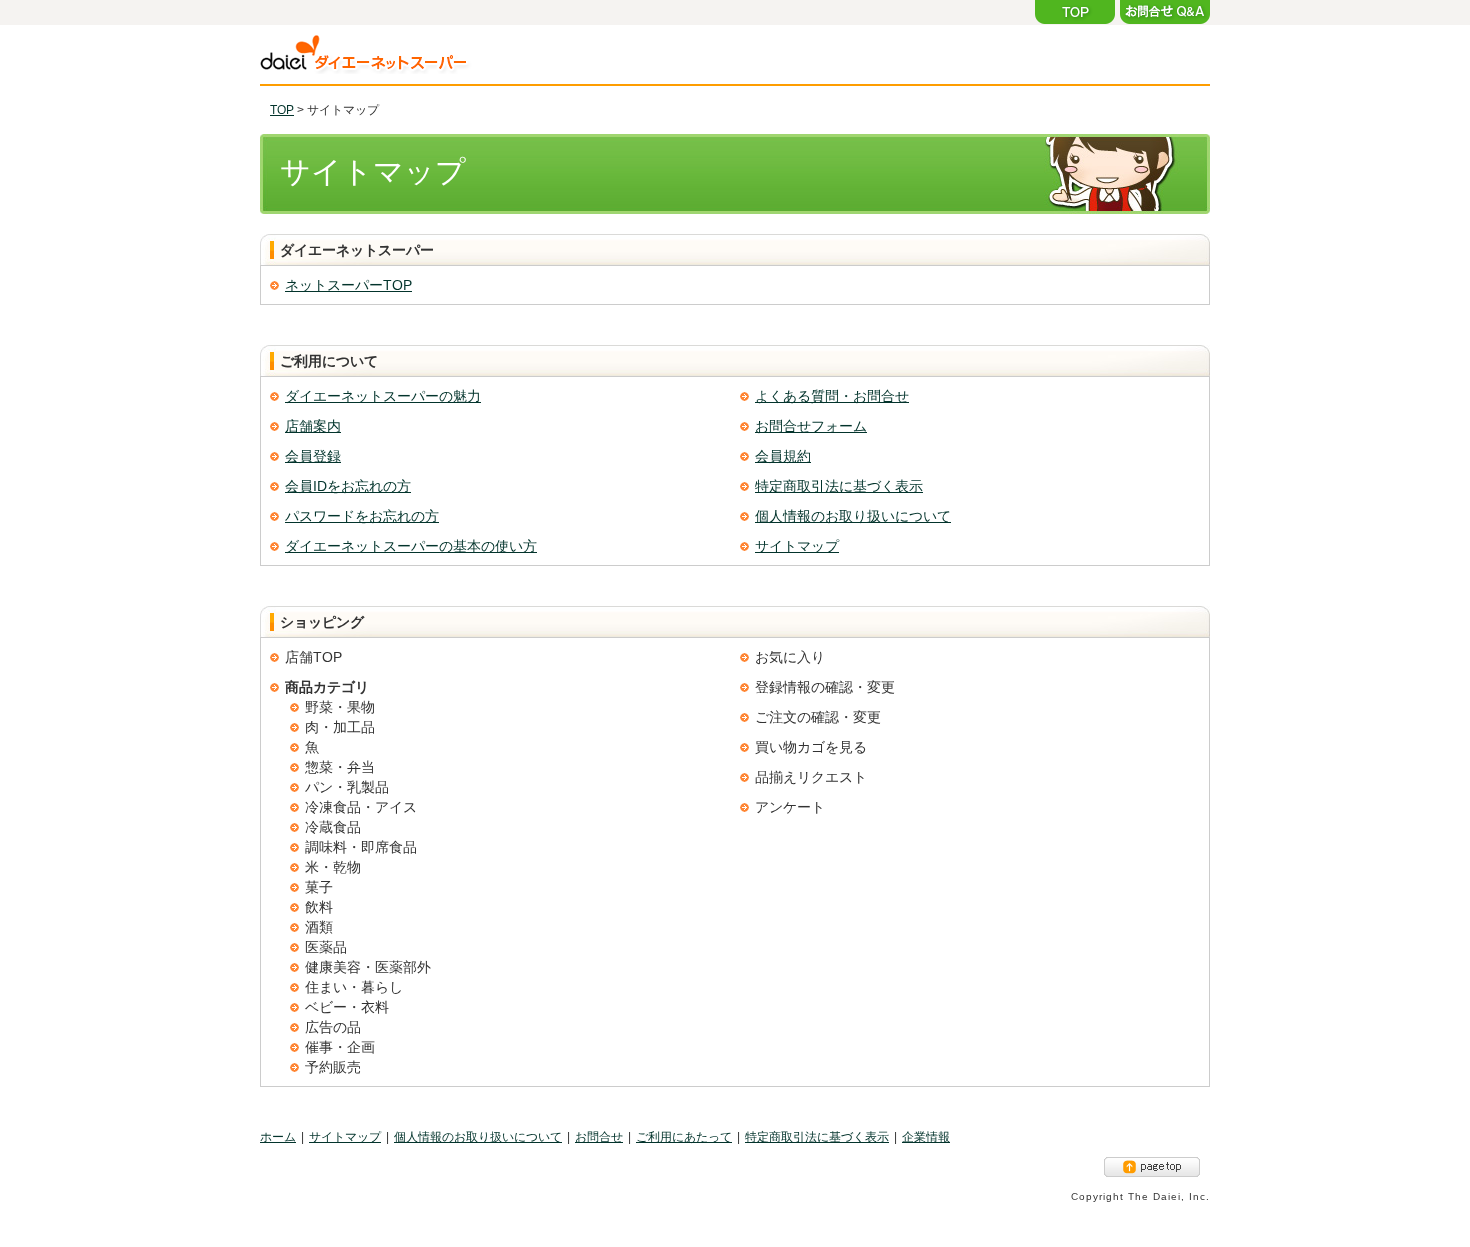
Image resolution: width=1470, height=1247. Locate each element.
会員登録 (313, 456)
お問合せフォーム (811, 426)
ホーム (278, 1137)
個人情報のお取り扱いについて (853, 516)
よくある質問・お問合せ (832, 396)
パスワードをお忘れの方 (362, 516)
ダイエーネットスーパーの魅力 (383, 396)
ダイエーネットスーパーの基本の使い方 (411, 546)
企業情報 (926, 1137)
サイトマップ (797, 546)
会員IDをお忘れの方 (348, 486)
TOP (282, 110)
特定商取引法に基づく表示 (839, 486)
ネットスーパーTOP (348, 285)
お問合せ (599, 1137)
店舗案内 (313, 426)
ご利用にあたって (684, 1137)
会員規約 (783, 456)
